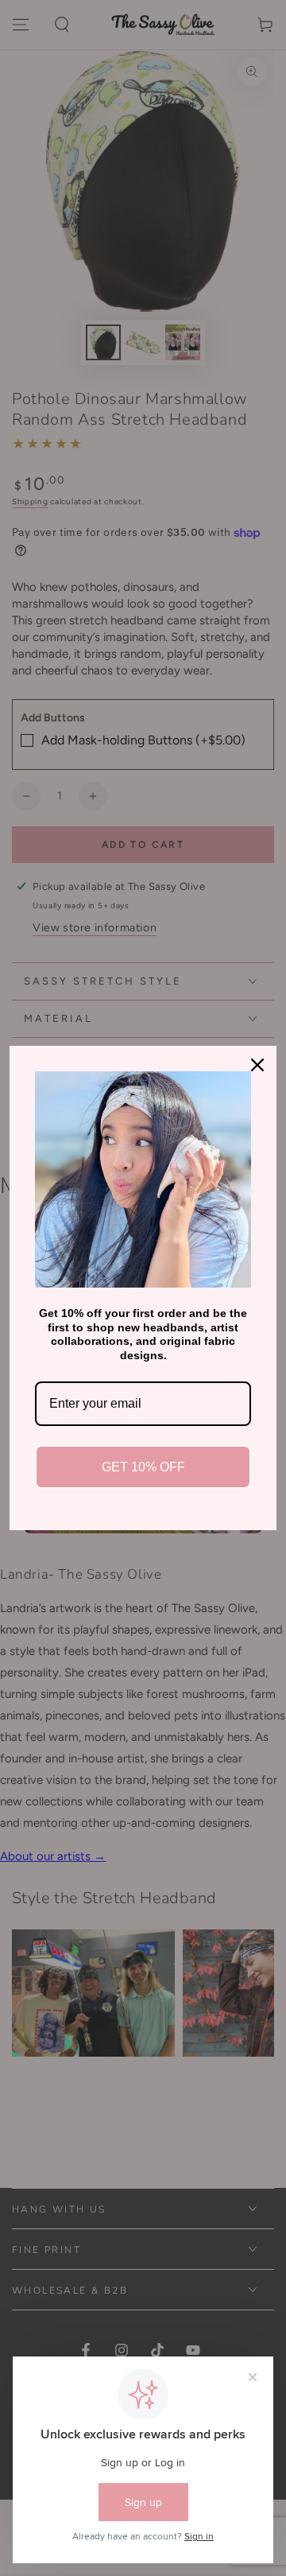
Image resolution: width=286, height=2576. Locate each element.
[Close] (257, 1065)
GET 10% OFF (143, 1467)
